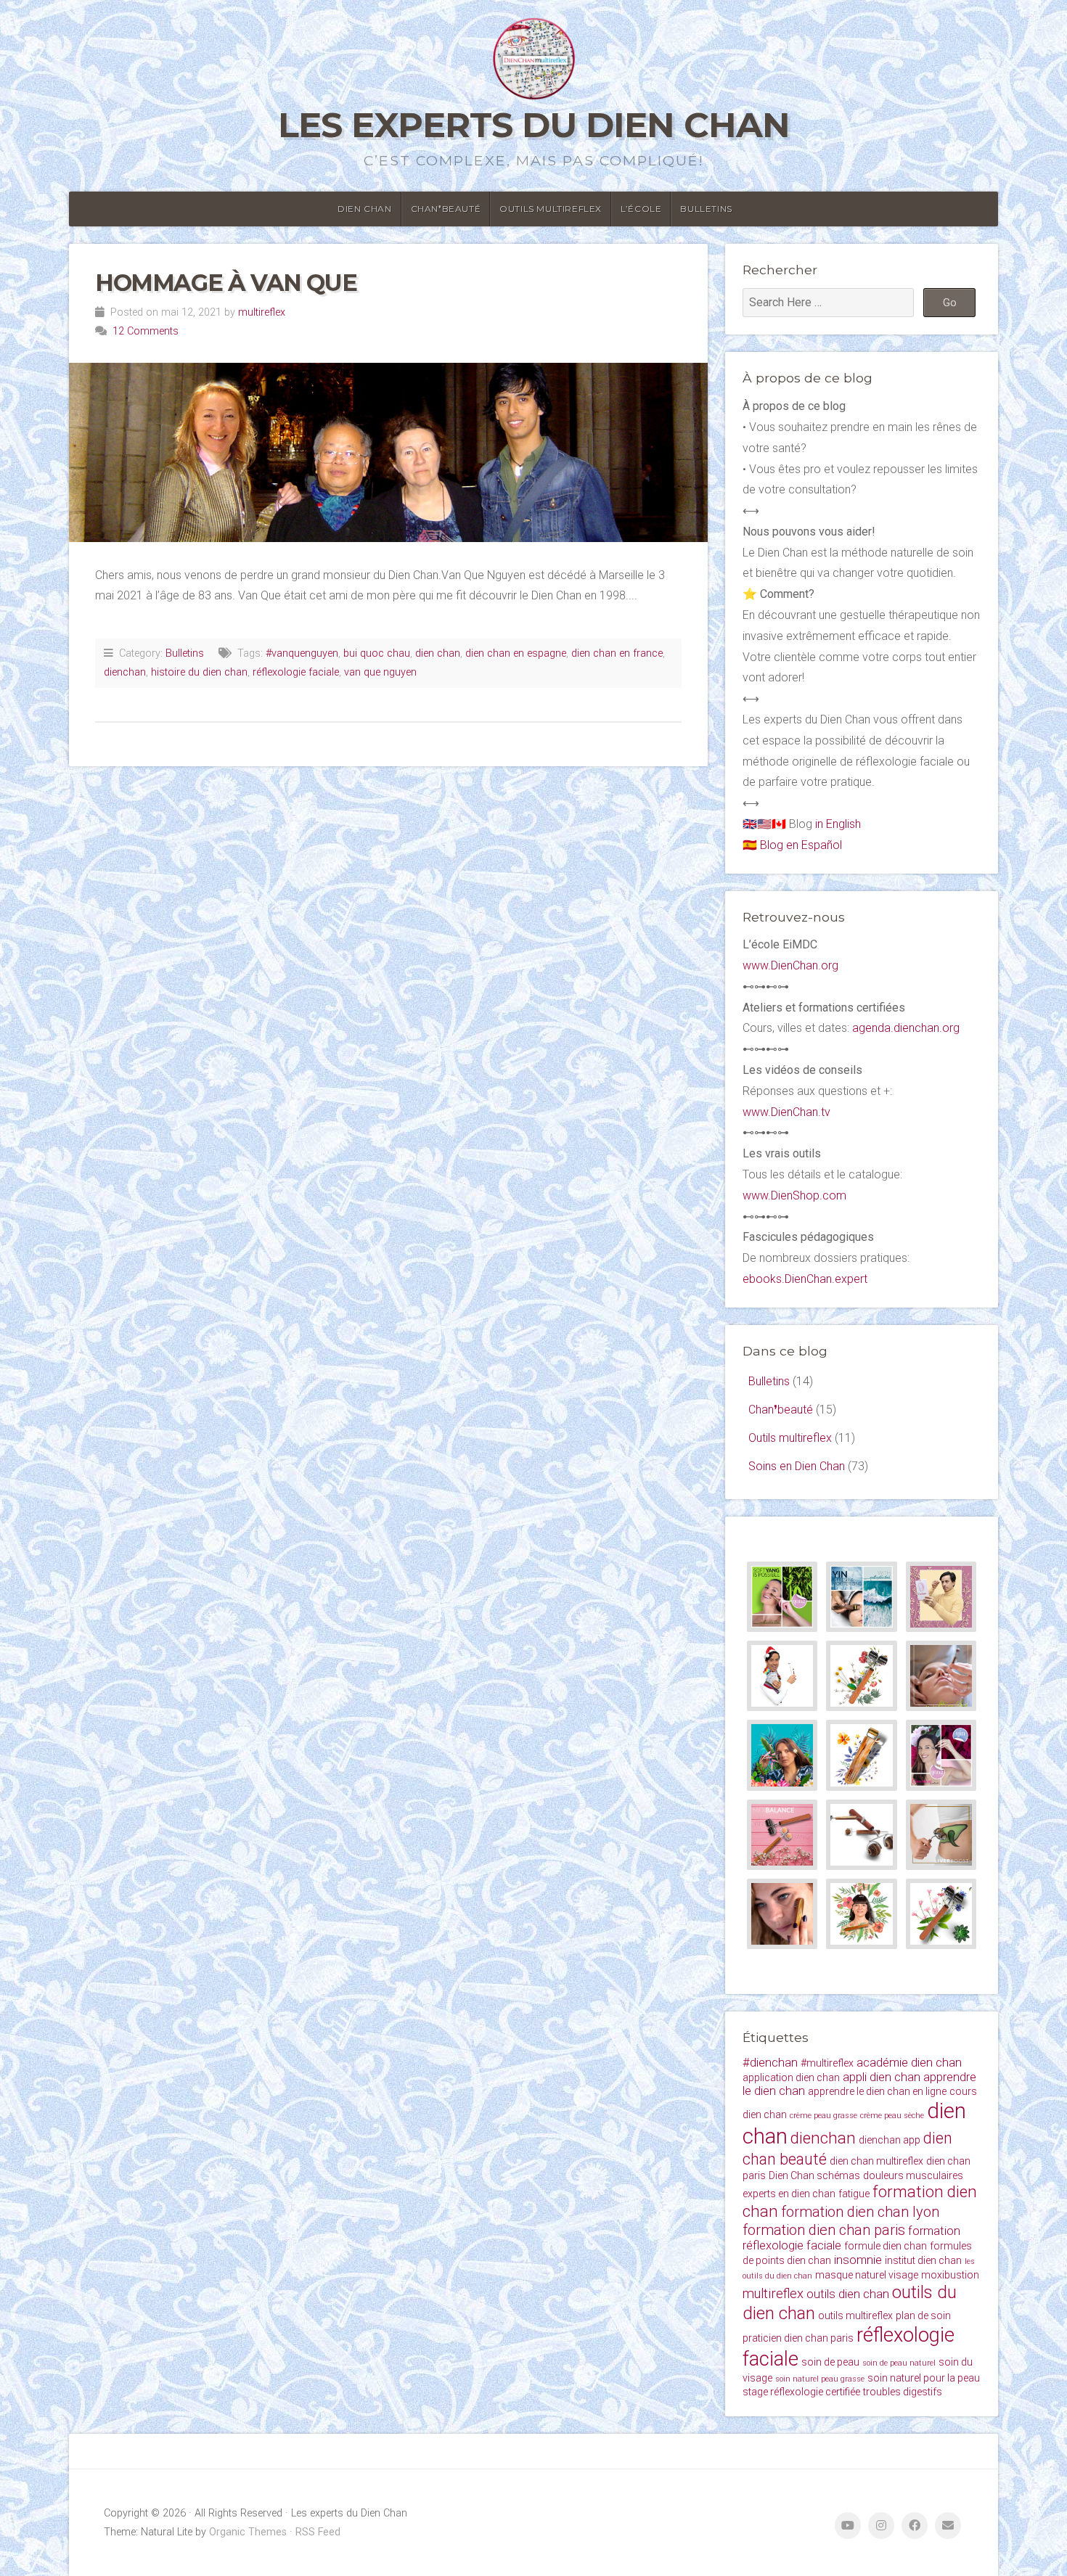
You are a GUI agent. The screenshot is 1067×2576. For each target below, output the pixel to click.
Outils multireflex (551, 209)
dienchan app (890, 2140)
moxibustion (950, 2275)
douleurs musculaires (913, 2175)
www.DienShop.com (794, 1195)
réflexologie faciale (296, 672)
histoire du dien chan (199, 672)
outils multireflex (855, 2315)
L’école (641, 209)
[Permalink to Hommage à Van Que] (388, 452)
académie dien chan (909, 2063)
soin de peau (830, 2362)
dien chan (438, 653)
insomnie (858, 2260)
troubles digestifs (903, 2392)
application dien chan (791, 2077)
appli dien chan (882, 2077)
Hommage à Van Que (226, 283)
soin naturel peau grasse (820, 2379)
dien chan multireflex (876, 2161)
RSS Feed (318, 2532)
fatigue (854, 2194)
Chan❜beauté (446, 209)
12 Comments (146, 331)
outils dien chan (848, 2294)
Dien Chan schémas (814, 2175)
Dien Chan (364, 209)
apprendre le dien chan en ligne (877, 2091)
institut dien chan (923, 2260)
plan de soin (923, 2315)
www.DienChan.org (790, 965)
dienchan (125, 672)
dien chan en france (617, 653)
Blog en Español (801, 845)
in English (838, 824)
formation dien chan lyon (860, 2212)
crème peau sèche (892, 2116)
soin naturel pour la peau (924, 2378)
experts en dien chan (789, 2194)
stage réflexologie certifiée (801, 2392)
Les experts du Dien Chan (534, 125)
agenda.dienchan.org (906, 1028)
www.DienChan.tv (786, 1112)
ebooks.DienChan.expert (805, 1279)
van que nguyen (380, 672)
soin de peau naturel (899, 2363)
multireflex (262, 312)
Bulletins (706, 209)
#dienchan (770, 2063)
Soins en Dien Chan (797, 1466)
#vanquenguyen (302, 653)
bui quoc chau (377, 653)
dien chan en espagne (516, 653)
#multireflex (827, 2063)
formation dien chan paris (824, 2230)
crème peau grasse (823, 2116)
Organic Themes (248, 2532)
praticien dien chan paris (798, 2338)
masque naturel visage (867, 2275)
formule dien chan (886, 2246)
